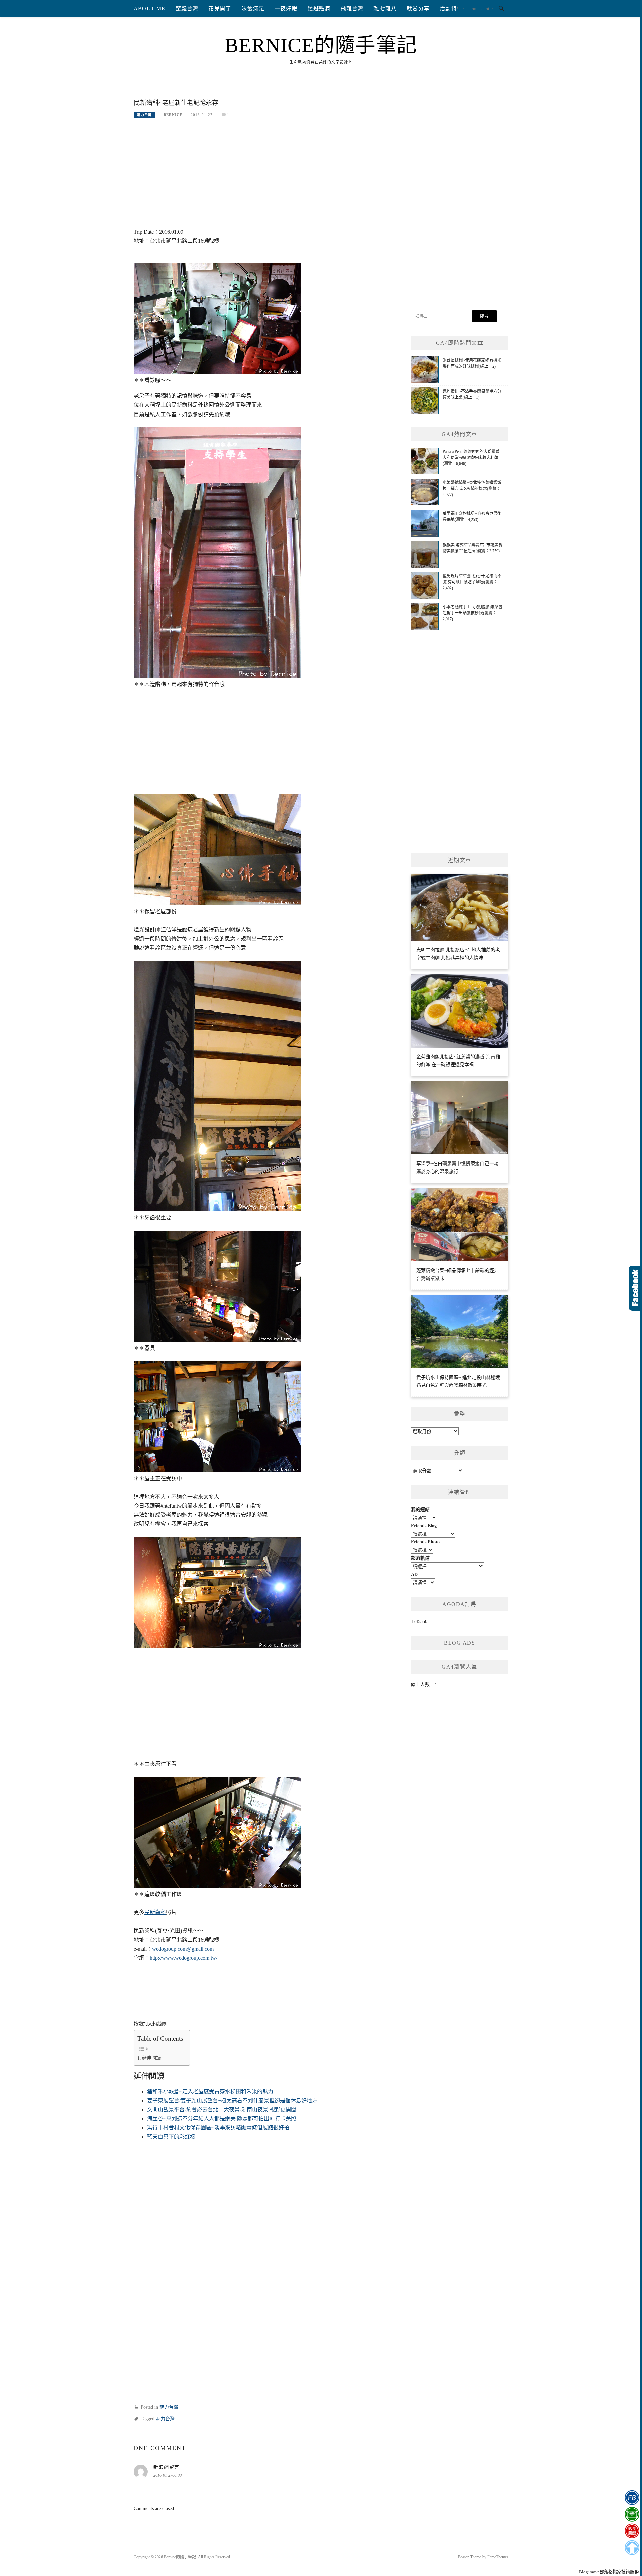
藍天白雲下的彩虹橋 (171, 2137)
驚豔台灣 (187, 9)
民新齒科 (155, 1912)
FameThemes (498, 2557)
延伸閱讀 (151, 2058)
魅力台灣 (144, 115)
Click (635, 1288)
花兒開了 (220, 9)
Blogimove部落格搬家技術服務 (609, 2572)
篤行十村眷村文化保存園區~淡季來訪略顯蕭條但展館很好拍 (218, 2128)
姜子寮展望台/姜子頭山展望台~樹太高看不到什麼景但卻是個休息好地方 (232, 2100)
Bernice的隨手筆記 (321, 45)
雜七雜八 (385, 9)
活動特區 (451, 9)
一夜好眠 (286, 9)
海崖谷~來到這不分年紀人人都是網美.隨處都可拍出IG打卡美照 (222, 2119)
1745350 (419, 1621)
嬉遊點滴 (319, 9)
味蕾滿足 (253, 9)
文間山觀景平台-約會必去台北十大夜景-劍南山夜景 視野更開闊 (222, 2110)
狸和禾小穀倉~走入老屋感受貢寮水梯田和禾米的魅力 (210, 2091)
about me (150, 9)
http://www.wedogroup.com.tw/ (184, 1958)
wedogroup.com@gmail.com (183, 1949)
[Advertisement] (263, 177)
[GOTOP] (632, 2548)
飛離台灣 (352, 9)
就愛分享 (418, 9)
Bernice (173, 115)
